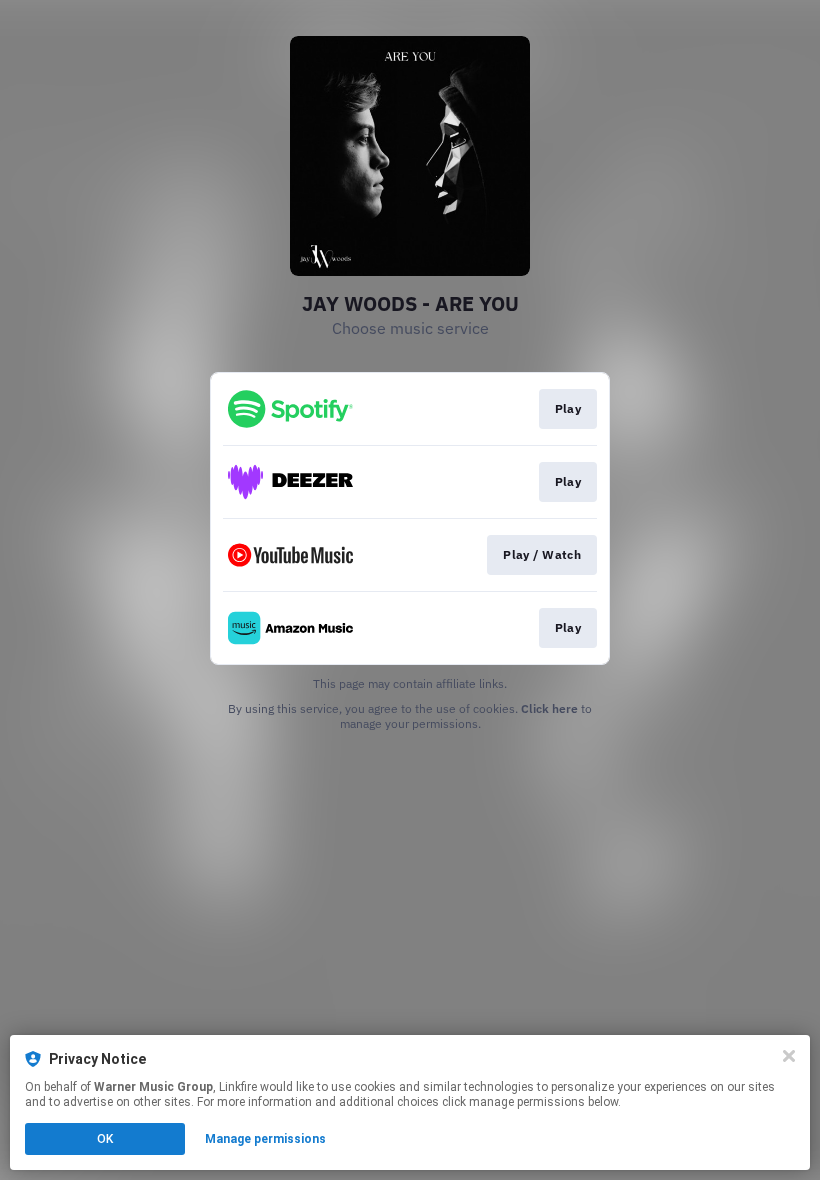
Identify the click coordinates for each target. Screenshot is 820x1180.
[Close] (789, 1056)
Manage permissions (265, 1139)
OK (105, 1139)
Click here (549, 708)
